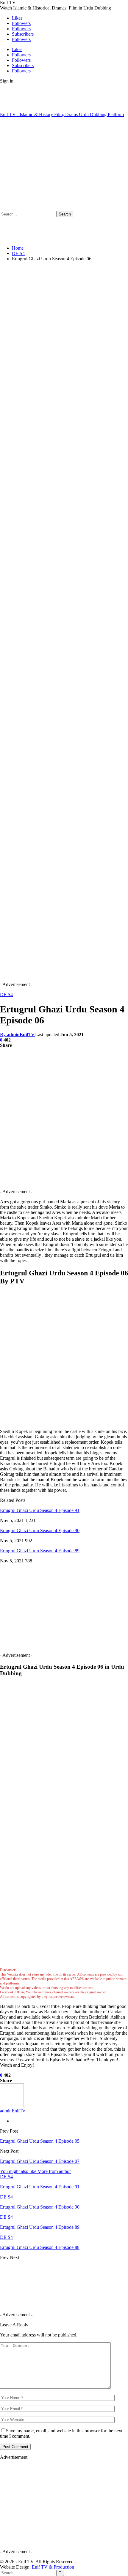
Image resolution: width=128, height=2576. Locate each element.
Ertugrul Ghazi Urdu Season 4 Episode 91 (40, 1510)
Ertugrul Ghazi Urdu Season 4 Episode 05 (40, 2141)
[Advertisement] (50, 164)
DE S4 (6, 994)
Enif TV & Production (53, 2567)
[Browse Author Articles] (12, 2105)
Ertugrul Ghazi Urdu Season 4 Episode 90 (40, 1530)
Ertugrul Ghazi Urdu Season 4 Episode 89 (40, 1551)
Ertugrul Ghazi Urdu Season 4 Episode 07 (40, 2161)
